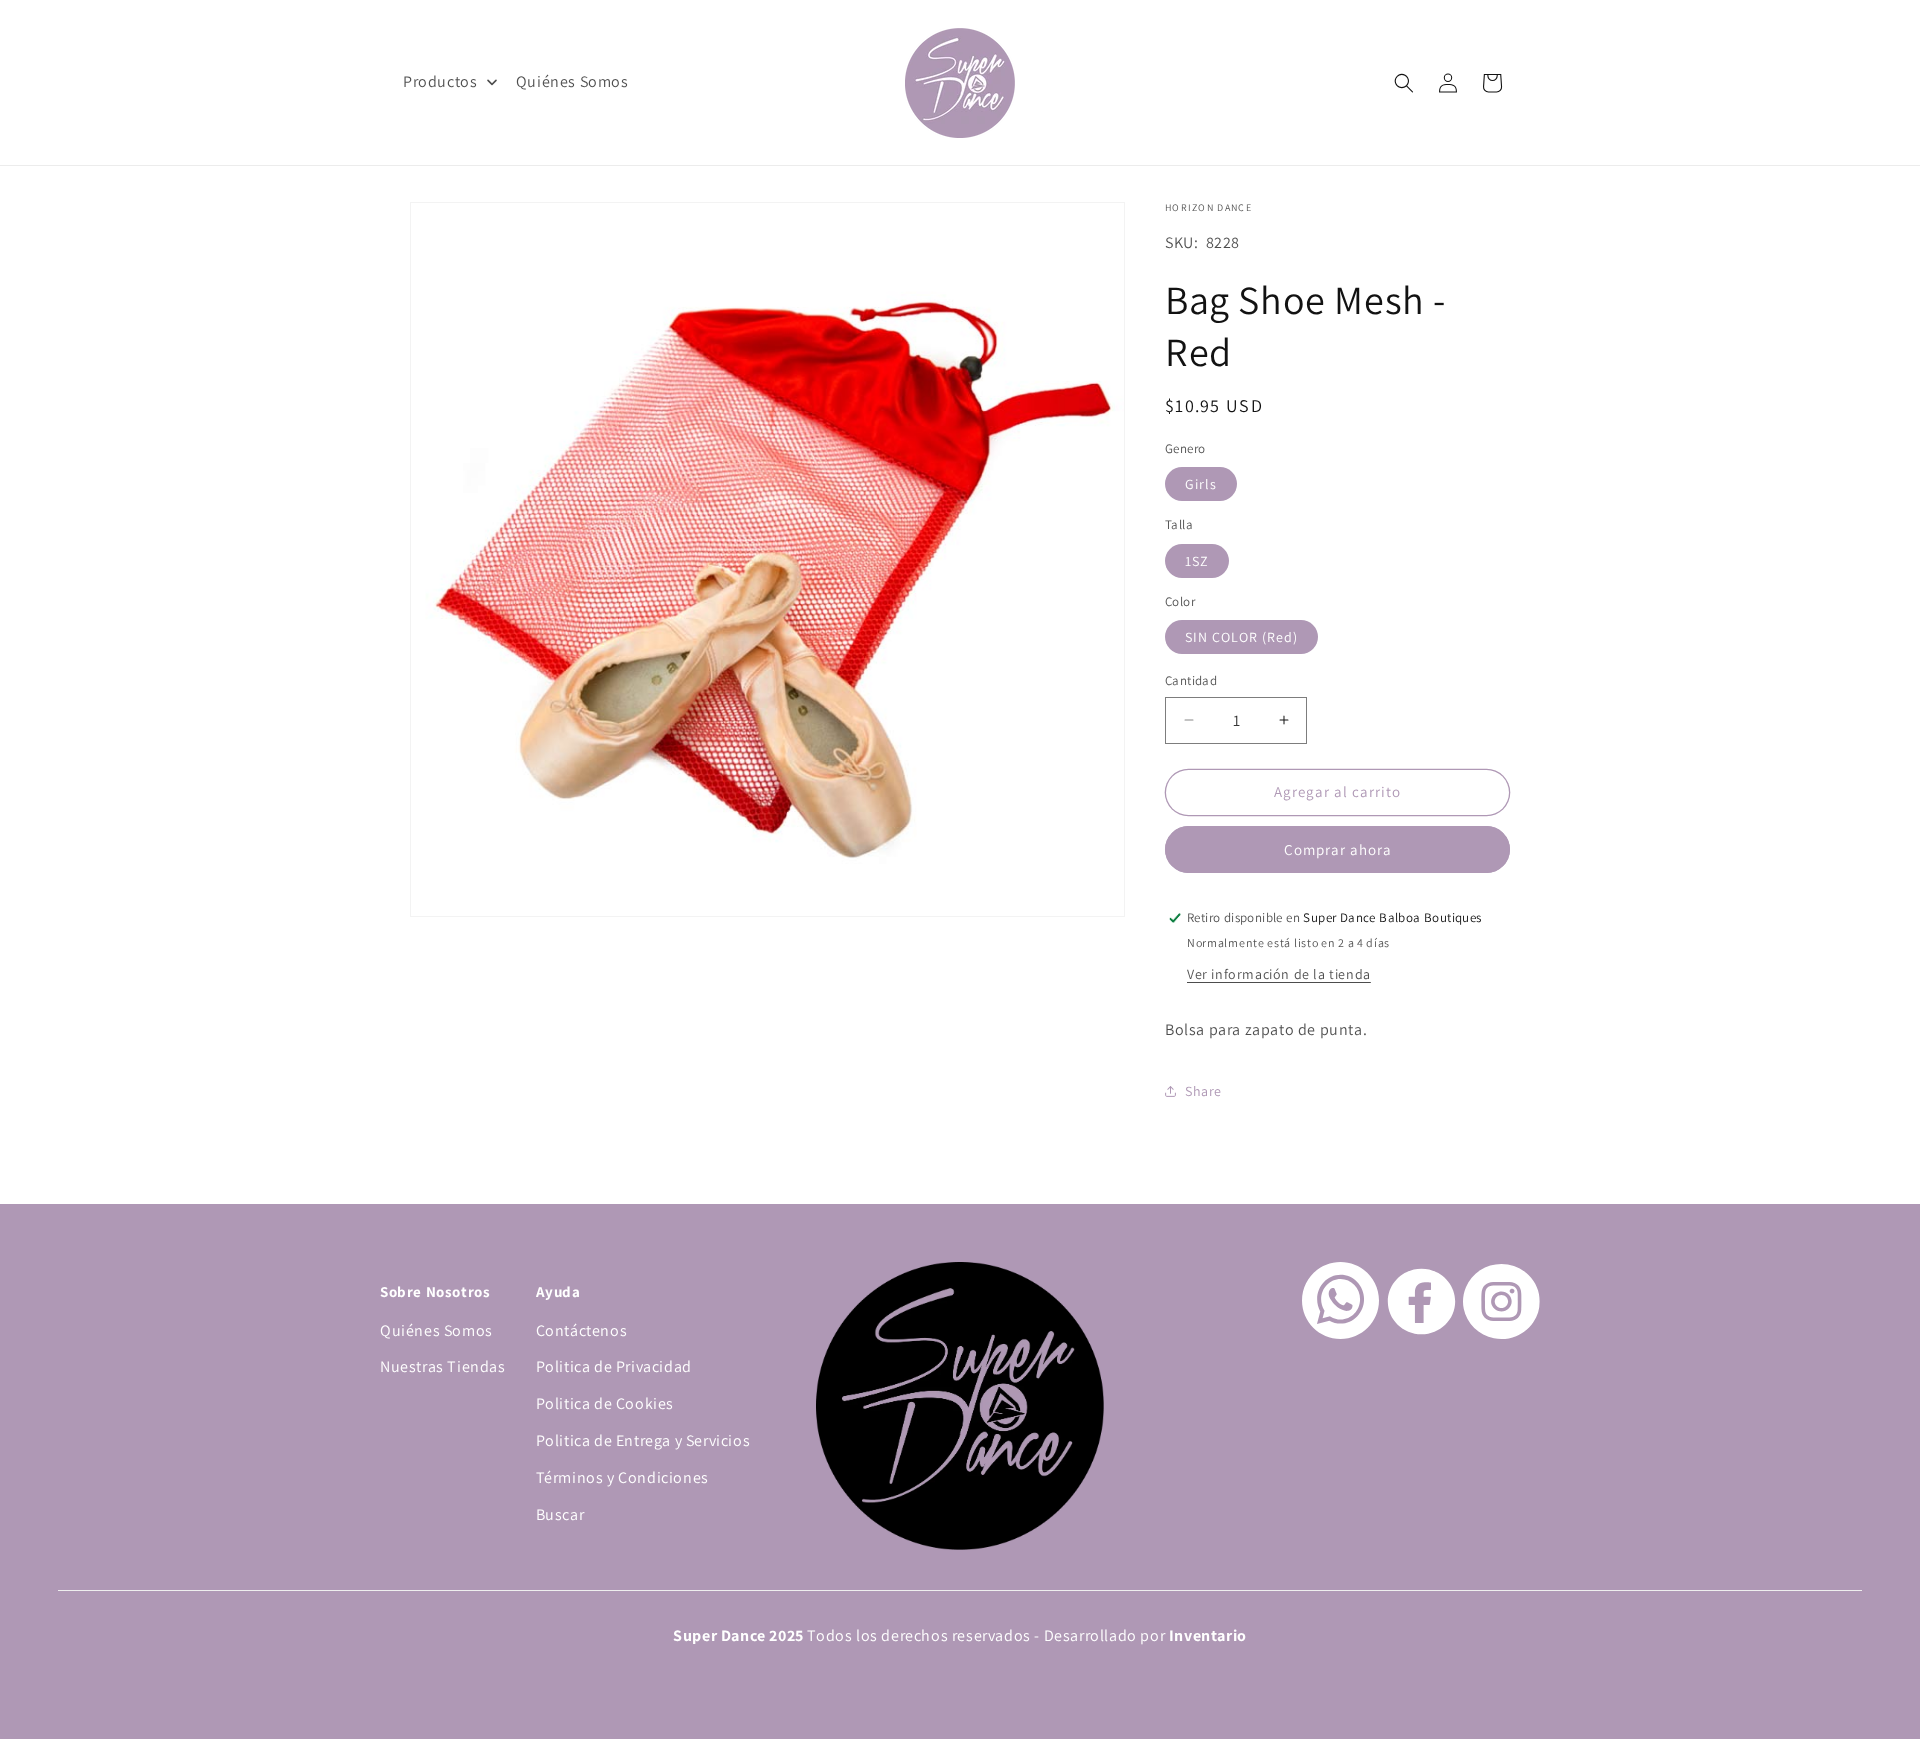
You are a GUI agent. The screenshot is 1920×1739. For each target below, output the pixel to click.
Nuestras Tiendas (443, 1366)
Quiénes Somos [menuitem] (572, 81)
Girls (1201, 484)
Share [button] (1203, 1091)
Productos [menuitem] (440, 81)
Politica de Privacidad (614, 1366)
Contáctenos (582, 1330)
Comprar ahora (1338, 849)
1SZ (1197, 561)
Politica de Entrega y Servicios (643, 1440)
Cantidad (1191, 680)
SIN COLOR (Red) (1241, 637)
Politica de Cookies (605, 1403)
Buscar (560, 1514)
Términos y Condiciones (622, 1477)
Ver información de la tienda (1279, 974)
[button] (1404, 83)
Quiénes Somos (436, 1330)
